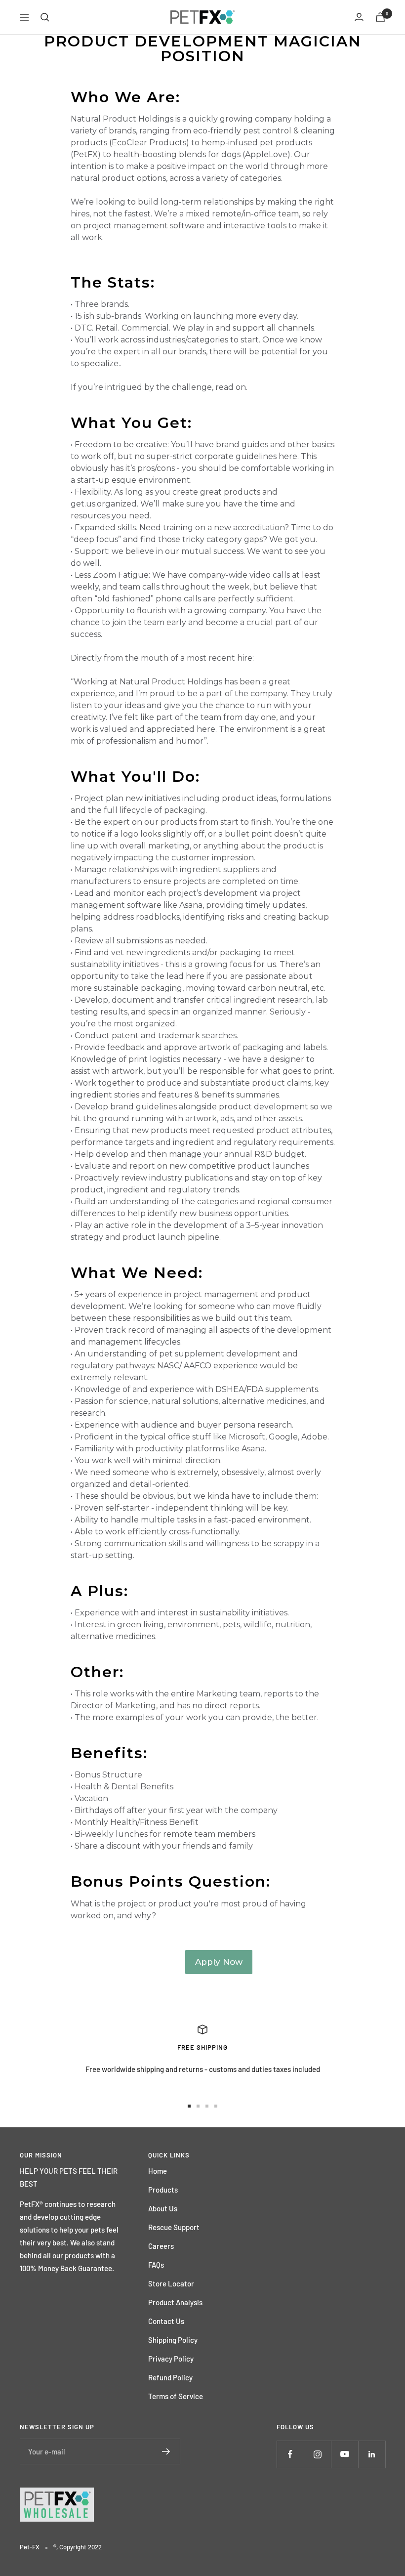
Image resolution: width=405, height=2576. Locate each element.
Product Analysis (175, 2302)
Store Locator (171, 2283)
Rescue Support (174, 2227)
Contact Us (166, 2321)
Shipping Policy (173, 2340)
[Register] (166, 2451)
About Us (163, 2208)
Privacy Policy (171, 2359)
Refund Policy (170, 2377)
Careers (161, 2246)
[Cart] (380, 17)
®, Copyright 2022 (78, 2547)
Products (163, 2190)
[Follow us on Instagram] (317, 2454)
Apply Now (219, 1962)
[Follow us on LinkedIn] (372, 2454)
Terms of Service (176, 2396)
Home (158, 2171)
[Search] (45, 17)
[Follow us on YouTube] (344, 2454)
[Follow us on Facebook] (290, 2454)
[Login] (359, 17)
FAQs (156, 2265)
